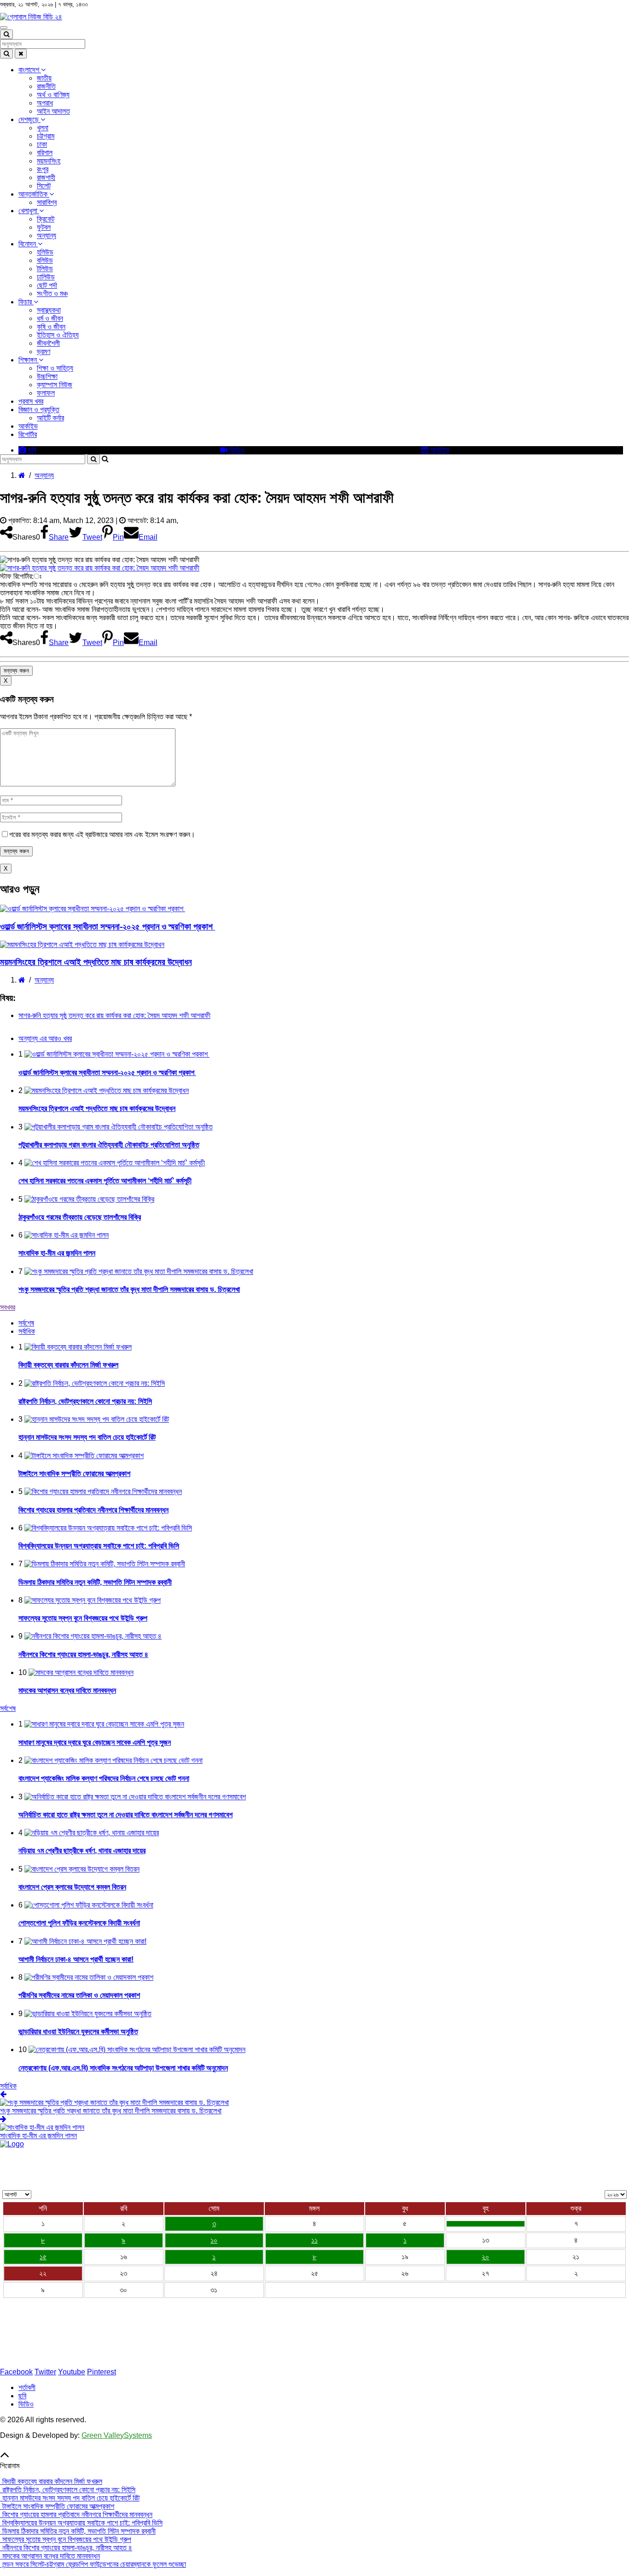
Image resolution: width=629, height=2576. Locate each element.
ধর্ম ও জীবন (50, 318)
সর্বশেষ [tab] (26, 1323)
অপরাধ (45, 103)
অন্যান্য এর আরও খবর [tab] (45, 1038)
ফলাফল (46, 393)
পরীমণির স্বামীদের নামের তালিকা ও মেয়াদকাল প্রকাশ (79, 1995)
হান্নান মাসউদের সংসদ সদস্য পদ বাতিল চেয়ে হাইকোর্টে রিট (87, 1437)
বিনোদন (28, 244)
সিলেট (44, 186)
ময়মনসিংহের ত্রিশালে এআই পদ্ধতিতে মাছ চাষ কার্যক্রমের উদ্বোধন (96, 962)
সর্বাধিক (8, 2086)
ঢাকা (42, 144)
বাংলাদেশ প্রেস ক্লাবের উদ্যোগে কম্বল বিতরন (72, 1887)
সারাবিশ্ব (47, 202)
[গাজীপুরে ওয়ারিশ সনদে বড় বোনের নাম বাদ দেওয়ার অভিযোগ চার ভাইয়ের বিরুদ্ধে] (486, 2224)
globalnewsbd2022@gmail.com (61, 2356)
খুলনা (43, 128)
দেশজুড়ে (29, 119)
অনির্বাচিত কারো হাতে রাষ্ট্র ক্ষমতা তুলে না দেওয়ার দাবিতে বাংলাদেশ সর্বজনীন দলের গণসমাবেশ (125, 1815)
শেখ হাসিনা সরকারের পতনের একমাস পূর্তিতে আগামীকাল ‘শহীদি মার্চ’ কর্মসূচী (105, 1181)
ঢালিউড (46, 277)
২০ (485, 2257)
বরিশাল (45, 153)
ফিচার (26, 302)
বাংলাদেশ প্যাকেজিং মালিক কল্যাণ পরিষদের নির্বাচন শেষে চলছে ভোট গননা (104, 1778)
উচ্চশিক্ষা (47, 376)
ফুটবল (44, 227)
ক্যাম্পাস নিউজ (55, 385)
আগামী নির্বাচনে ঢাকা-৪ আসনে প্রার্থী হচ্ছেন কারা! (76, 1959)
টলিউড (45, 269)
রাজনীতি (46, 86)
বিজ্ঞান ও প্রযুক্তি (39, 410)
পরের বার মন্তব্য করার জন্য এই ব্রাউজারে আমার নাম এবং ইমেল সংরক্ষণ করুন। (102, 834)
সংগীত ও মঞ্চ (52, 294)
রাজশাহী (46, 177)
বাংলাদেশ (30, 70)
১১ (314, 2240)
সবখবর (8, 1307)
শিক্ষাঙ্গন (29, 360)
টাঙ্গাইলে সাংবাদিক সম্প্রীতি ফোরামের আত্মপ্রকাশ (74, 1474)
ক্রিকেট (46, 219)
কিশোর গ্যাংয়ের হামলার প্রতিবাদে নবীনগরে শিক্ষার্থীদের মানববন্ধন (93, 1510)
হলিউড (45, 252)
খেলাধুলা (29, 211)
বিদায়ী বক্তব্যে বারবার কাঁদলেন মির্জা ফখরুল (68, 1365)
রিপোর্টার (28, 434)
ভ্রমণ (44, 352)
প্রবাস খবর (31, 401)
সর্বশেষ (8, 1708)
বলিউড (45, 260)
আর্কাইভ (28, 426)
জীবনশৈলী (48, 343)
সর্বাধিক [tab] (27, 1331)
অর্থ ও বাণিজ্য (53, 95)
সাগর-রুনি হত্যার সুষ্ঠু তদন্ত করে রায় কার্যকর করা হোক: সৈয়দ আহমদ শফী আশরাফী (114, 1015)
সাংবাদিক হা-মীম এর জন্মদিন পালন (57, 1253)
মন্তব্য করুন (16, 671)
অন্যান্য (47, 236)
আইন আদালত (53, 111)
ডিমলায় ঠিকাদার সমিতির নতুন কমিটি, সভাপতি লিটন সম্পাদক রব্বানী (95, 1582)
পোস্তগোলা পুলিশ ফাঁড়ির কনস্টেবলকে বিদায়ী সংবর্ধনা (79, 1923)
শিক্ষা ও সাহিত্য (55, 368)
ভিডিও (236, 450)
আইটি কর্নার (50, 418)
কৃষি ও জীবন (51, 327)
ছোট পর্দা (47, 285)
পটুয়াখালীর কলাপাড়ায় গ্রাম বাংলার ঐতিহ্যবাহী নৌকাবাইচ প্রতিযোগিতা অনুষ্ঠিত (109, 1145)
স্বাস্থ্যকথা (49, 310)
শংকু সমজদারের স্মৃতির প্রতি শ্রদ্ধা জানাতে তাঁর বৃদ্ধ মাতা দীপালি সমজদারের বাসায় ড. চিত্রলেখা (129, 1289)
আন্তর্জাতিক (34, 194)
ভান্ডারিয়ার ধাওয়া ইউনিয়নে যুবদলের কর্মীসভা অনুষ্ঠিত (78, 2032)
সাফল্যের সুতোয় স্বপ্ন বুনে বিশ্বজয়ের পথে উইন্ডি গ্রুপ (83, 1618)
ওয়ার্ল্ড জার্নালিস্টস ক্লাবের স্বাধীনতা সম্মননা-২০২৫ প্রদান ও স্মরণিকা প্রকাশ (108, 927)
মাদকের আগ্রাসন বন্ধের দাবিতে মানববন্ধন (67, 1690)
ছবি (31, 450)
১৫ (43, 2257)
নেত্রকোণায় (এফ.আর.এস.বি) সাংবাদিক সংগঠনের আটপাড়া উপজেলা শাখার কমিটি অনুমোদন (123, 2068)
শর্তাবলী (27, 2387)
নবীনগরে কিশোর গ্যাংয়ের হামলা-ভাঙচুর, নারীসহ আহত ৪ (83, 1654)
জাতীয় (44, 78)
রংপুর (43, 169)
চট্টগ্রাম (46, 136)
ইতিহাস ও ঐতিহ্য (58, 335)
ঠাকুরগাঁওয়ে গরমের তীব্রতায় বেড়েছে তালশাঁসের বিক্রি (80, 1217)
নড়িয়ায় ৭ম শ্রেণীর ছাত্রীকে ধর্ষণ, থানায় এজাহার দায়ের (82, 1851)
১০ (214, 2240)
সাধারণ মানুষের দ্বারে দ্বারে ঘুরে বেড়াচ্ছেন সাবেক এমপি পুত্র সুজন (95, 1742)
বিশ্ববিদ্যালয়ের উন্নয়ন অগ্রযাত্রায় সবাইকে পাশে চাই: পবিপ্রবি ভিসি (99, 1546)
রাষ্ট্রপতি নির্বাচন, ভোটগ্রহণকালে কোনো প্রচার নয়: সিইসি (85, 1401)
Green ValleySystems (117, 2435)
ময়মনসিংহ (49, 161)
